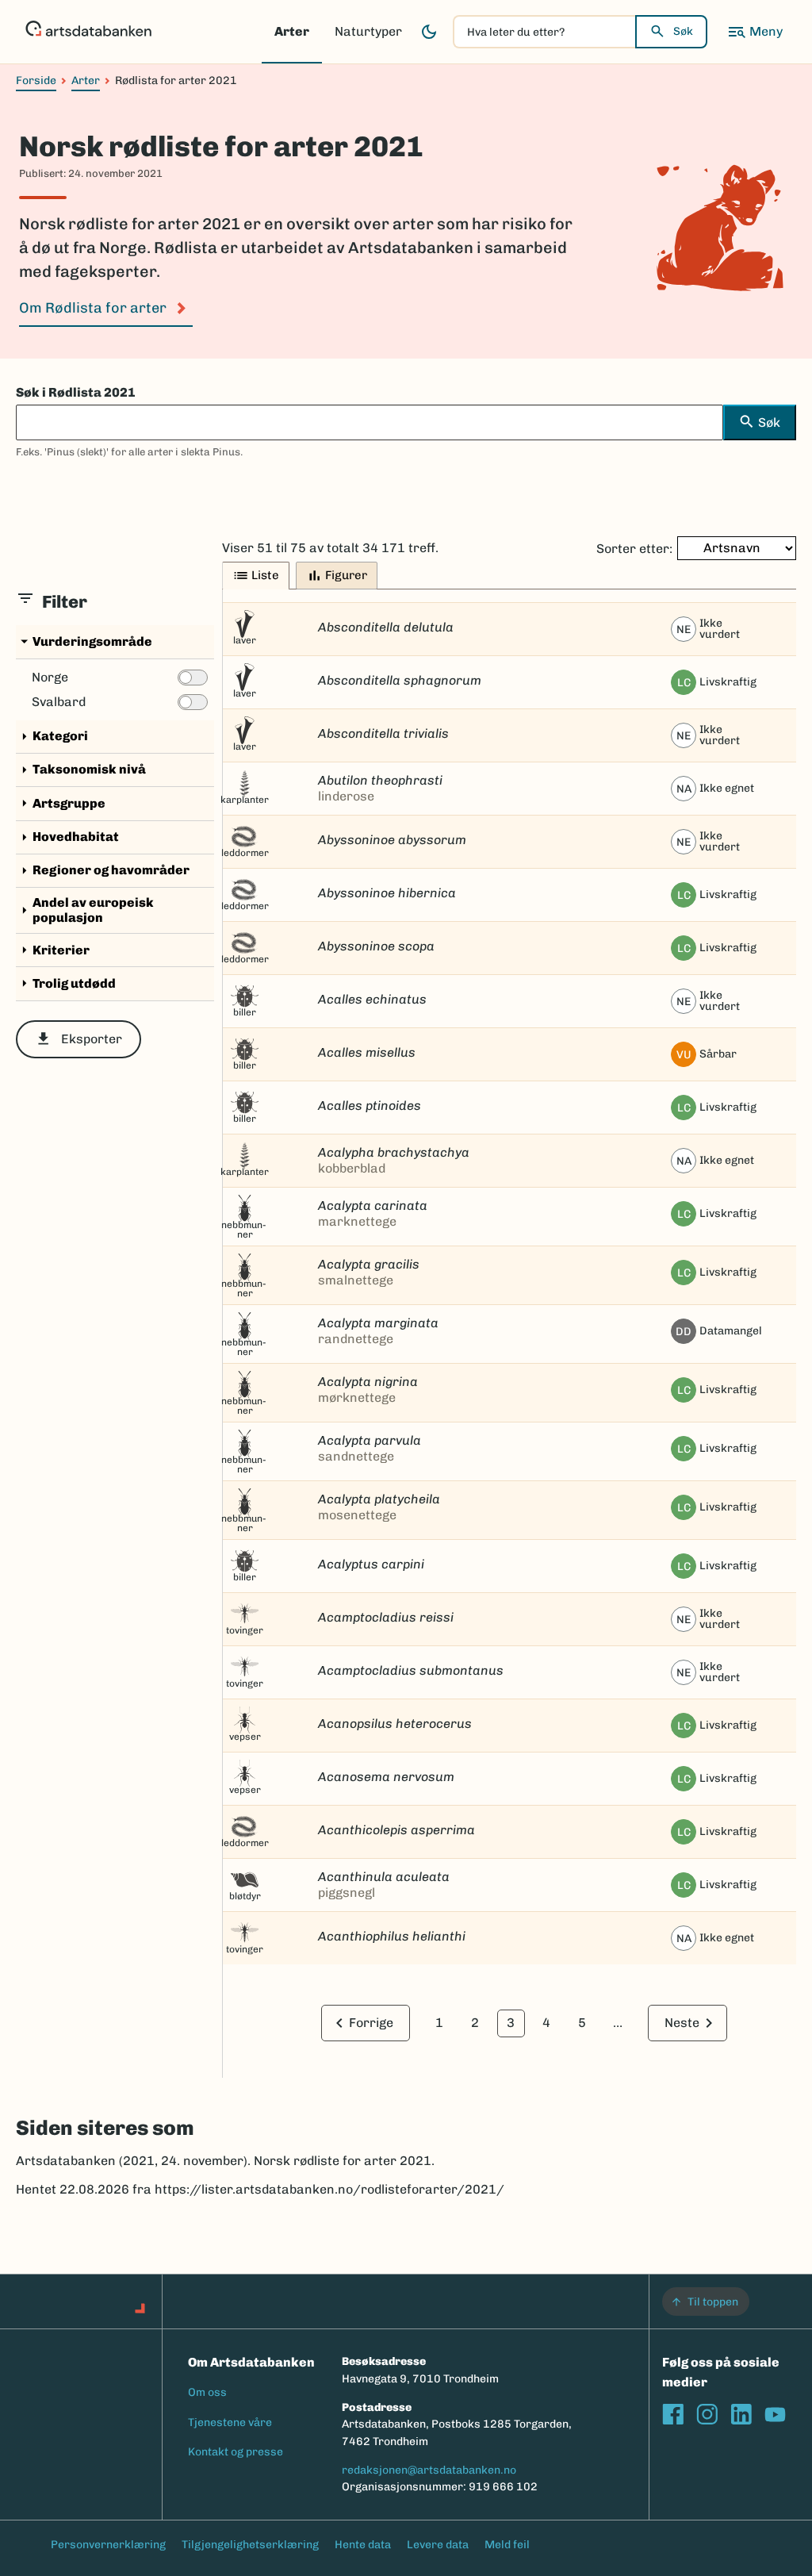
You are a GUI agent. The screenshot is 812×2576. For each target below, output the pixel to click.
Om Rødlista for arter (93, 308)
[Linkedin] (741, 2415)
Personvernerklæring (108, 2545)
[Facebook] (673, 2415)
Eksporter (79, 1039)
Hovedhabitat (67, 837)
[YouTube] (775, 2415)
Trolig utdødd (66, 983)
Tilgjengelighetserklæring (250, 2545)
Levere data (438, 2545)
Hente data (363, 2545)
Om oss (207, 2392)
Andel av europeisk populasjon (85, 910)
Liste (256, 576)
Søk (683, 31)
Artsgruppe (61, 803)
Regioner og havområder (103, 871)
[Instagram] (707, 2415)
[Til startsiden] (88, 32)
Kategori (52, 737)
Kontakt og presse (236, 2452)
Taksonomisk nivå (81, 770)
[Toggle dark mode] (429, 32)
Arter (292, 31)
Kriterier (53, 950)
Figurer (337, 576)
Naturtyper (368, 31)
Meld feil (507, 2545)
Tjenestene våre (230, 2422)
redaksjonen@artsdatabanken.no (429, 2470)
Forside (36, 81)
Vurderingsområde (84, 641)
